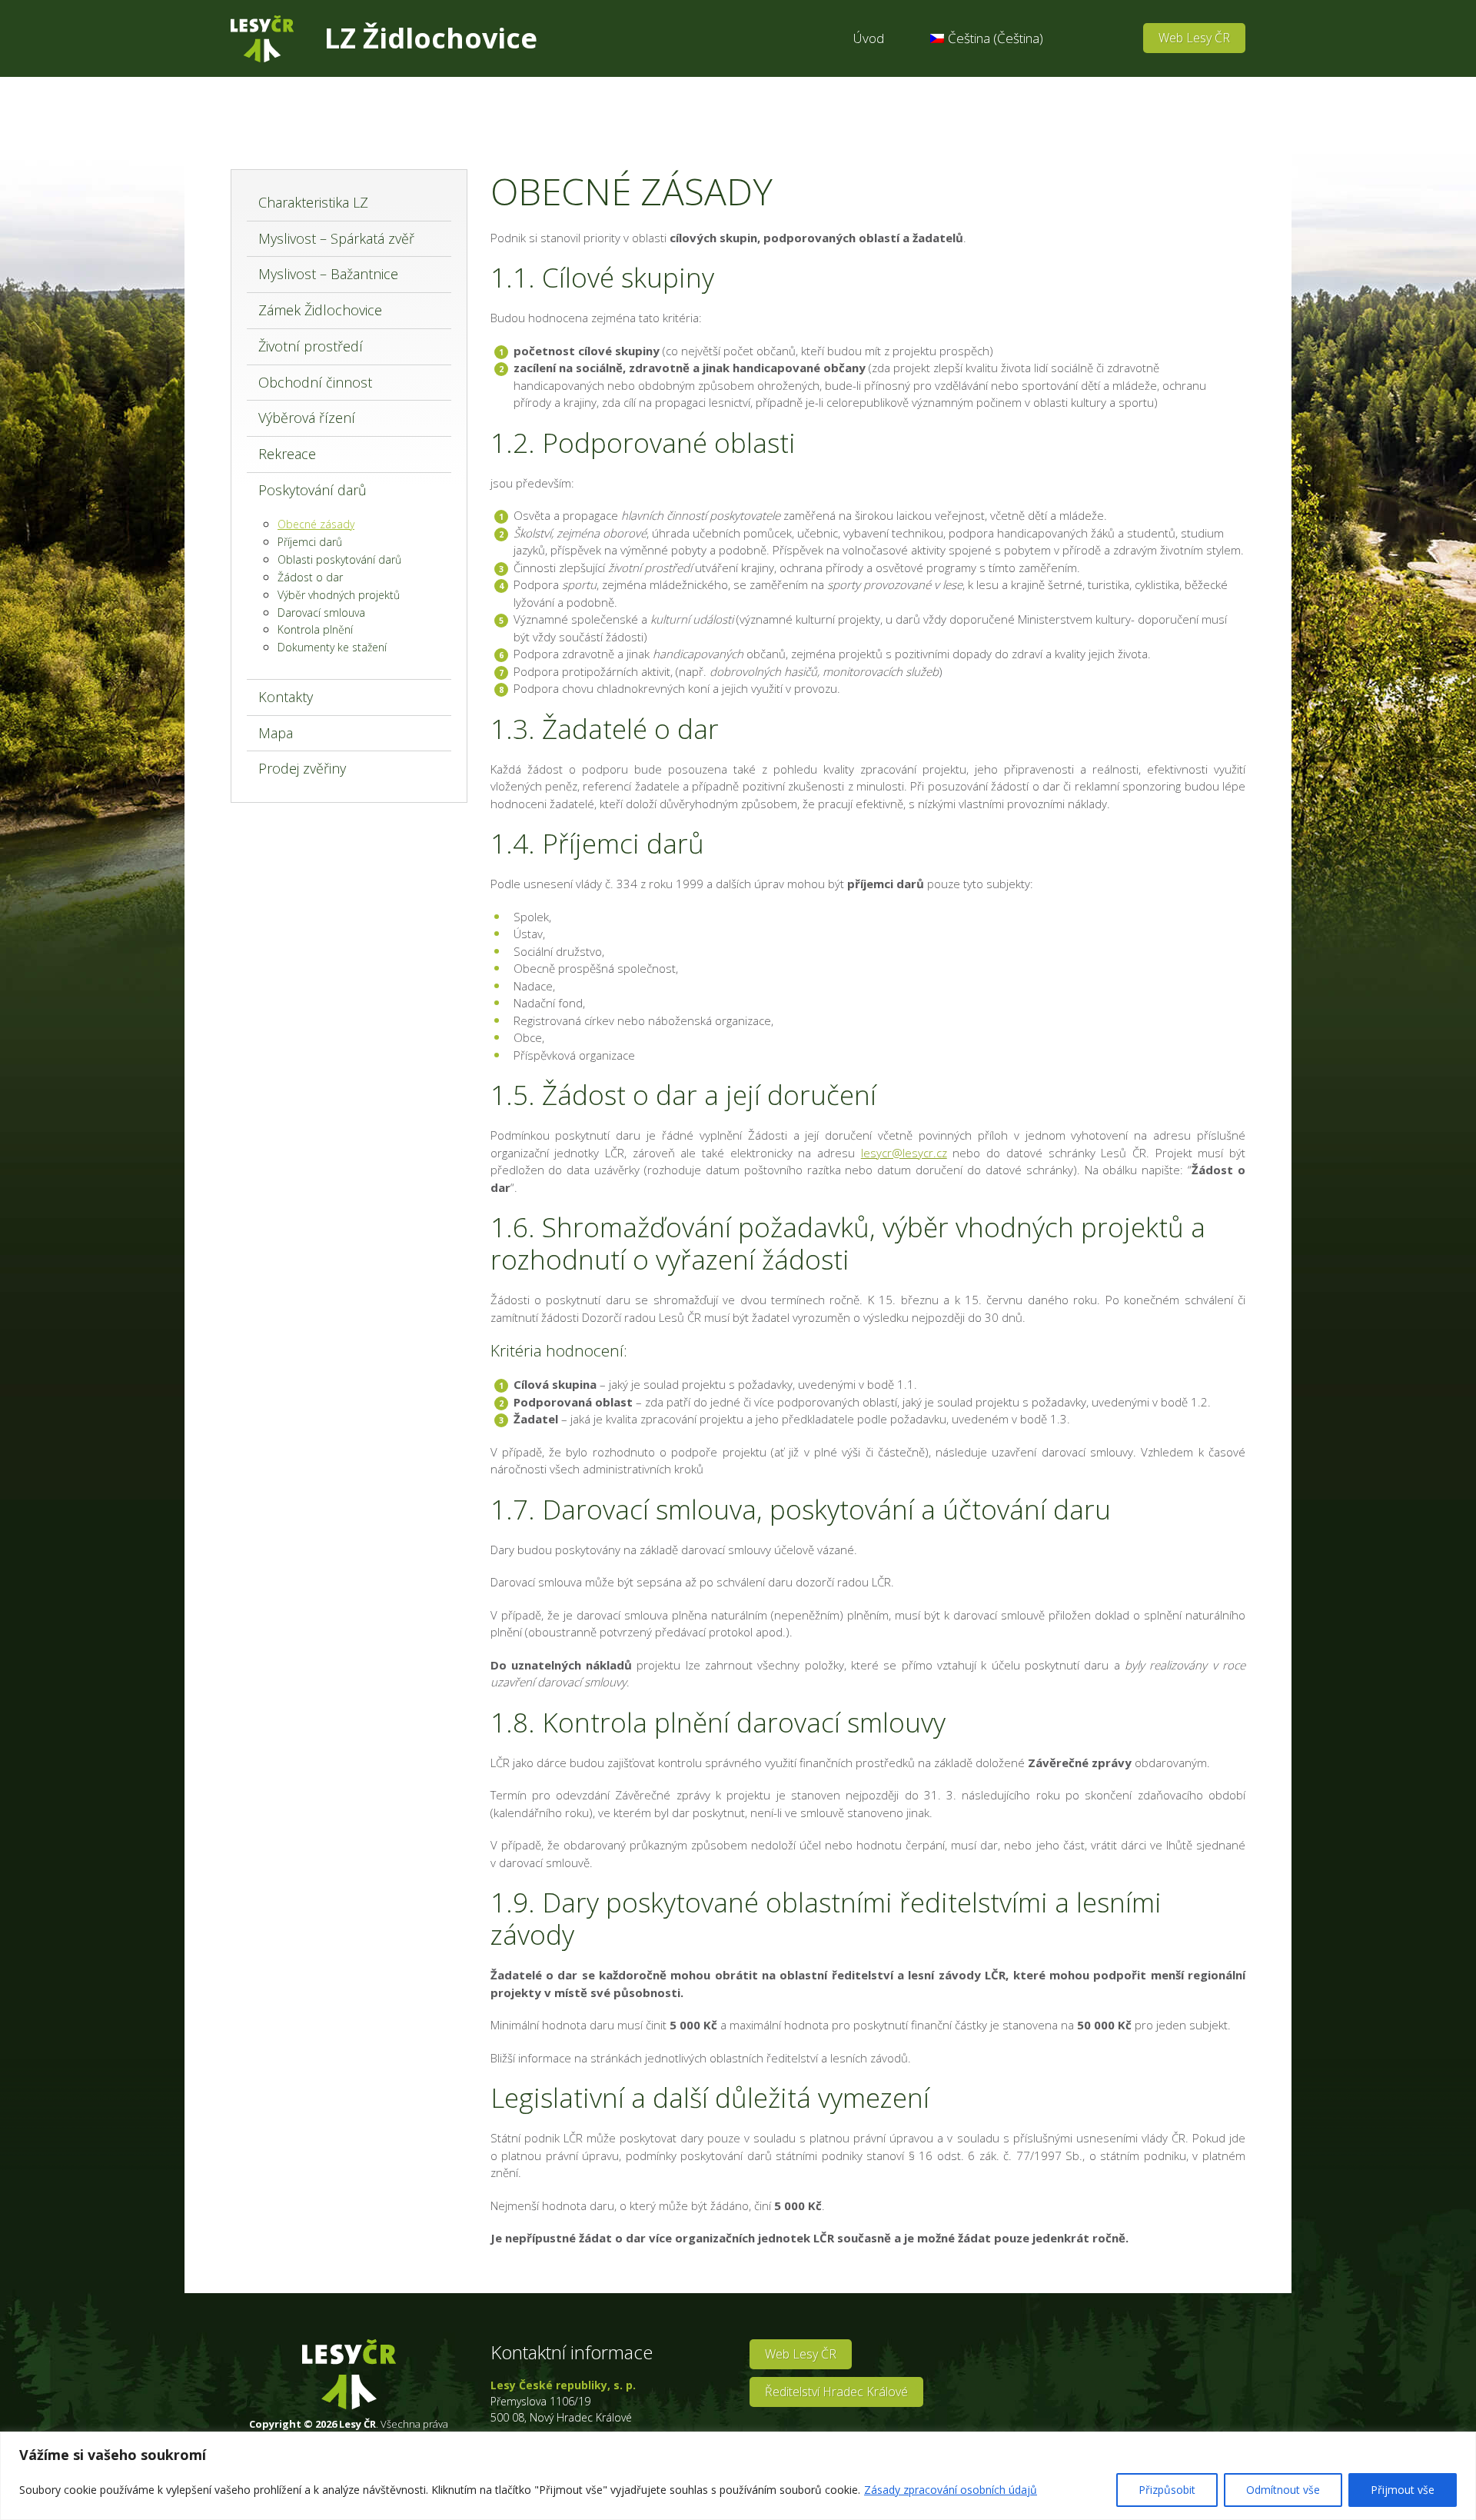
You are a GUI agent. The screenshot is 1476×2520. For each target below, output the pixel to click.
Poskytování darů (312, 490)
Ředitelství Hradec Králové (836, 2392)
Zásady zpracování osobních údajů (951, 2490)
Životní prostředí (311, 346)
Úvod (869, 38)
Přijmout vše (1403, 2490)
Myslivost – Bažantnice (328, 274)
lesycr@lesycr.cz (904, 1153)
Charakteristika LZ (313, 202)
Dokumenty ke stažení (332, 647)
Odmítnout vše (1283, 2490)
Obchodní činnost (315, 382)
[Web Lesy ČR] (262, 39)
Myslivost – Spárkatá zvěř (336, 238)
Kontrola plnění (315, 629)
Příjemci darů (310, 542)
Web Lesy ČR (1194, 38)
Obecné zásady (316, 524)
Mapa (276, 733)
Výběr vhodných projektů (339, 595)
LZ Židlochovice (431, 38)
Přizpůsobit (1167, 2490)
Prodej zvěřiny (302, 768)
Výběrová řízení (307, 418)
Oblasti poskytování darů (339, 559)
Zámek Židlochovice (320, 310)
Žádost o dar (310, 577)
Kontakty (286, 697)
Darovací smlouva (321, 613)
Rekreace (287, 454)
